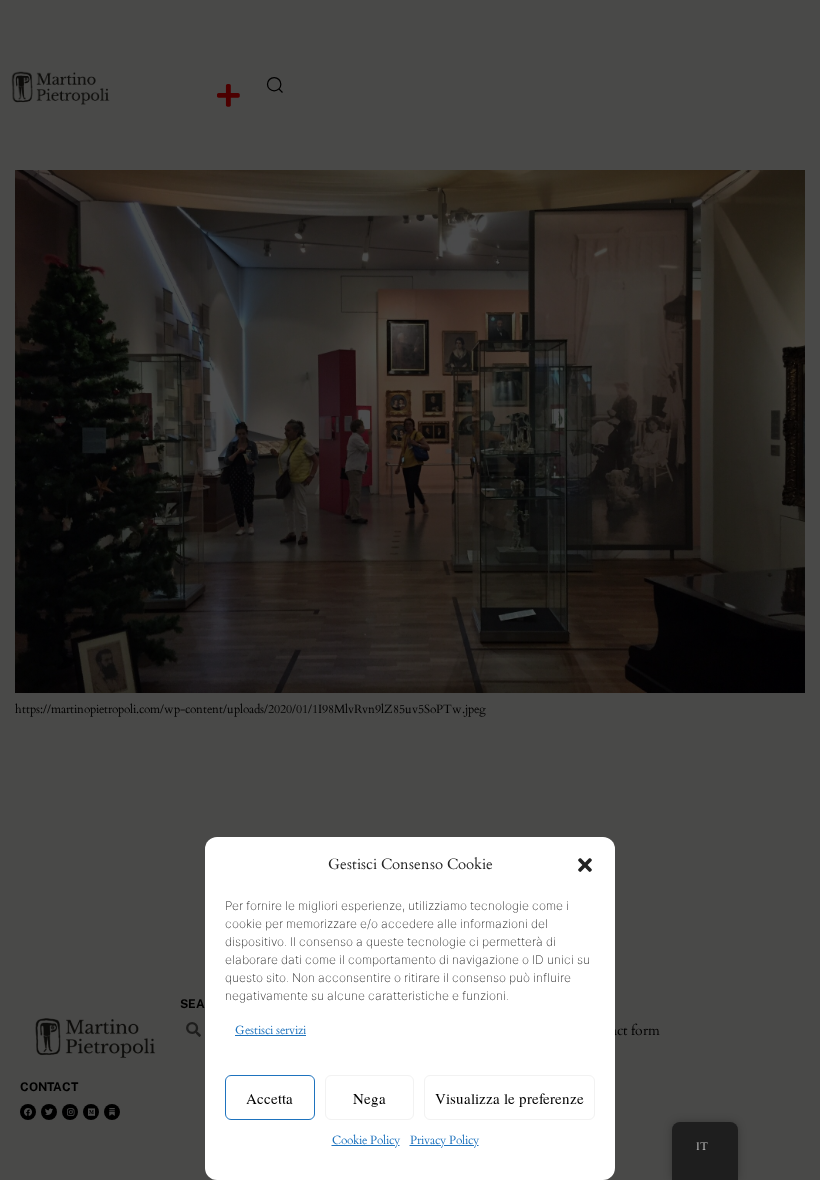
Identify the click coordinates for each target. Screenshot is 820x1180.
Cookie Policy (366, 1140)
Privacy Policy (444, 1140)
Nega (369, 1098)
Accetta (269, 1098)
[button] (585, 865)
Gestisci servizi (270, 1030)
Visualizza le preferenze (509, 1098)
